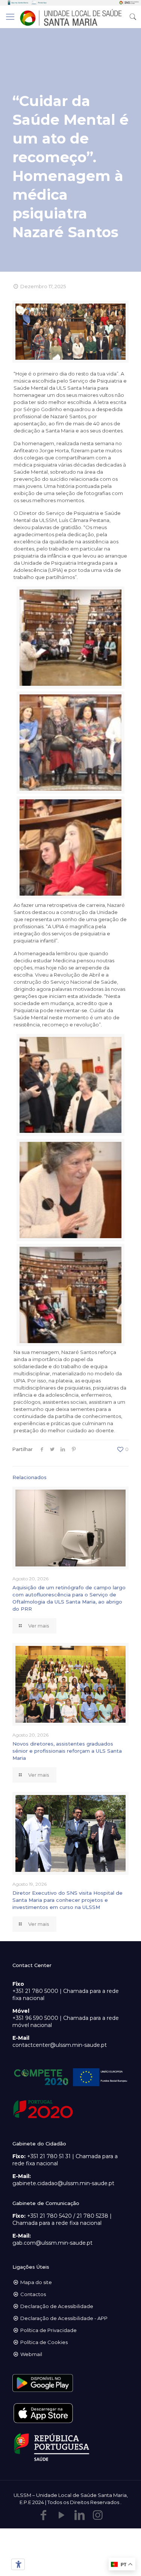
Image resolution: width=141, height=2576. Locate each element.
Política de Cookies (44, 2342)
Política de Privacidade (49, 2330)
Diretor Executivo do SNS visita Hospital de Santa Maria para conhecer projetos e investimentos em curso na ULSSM (67, 1900)
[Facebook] (44, 2515)
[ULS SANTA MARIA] (70, 17)
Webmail (31, 2354)
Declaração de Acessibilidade (57, 2306)
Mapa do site (36, 2282)
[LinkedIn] (80, 2515)
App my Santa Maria (20, 3)
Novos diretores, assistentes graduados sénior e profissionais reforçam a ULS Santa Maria (67, 1751)
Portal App (42, 3)
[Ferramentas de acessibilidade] (17, 2564)
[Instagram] (98, 2515)
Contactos (33, 2294)
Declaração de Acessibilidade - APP (64, 2318)
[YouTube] (62, 2515)
